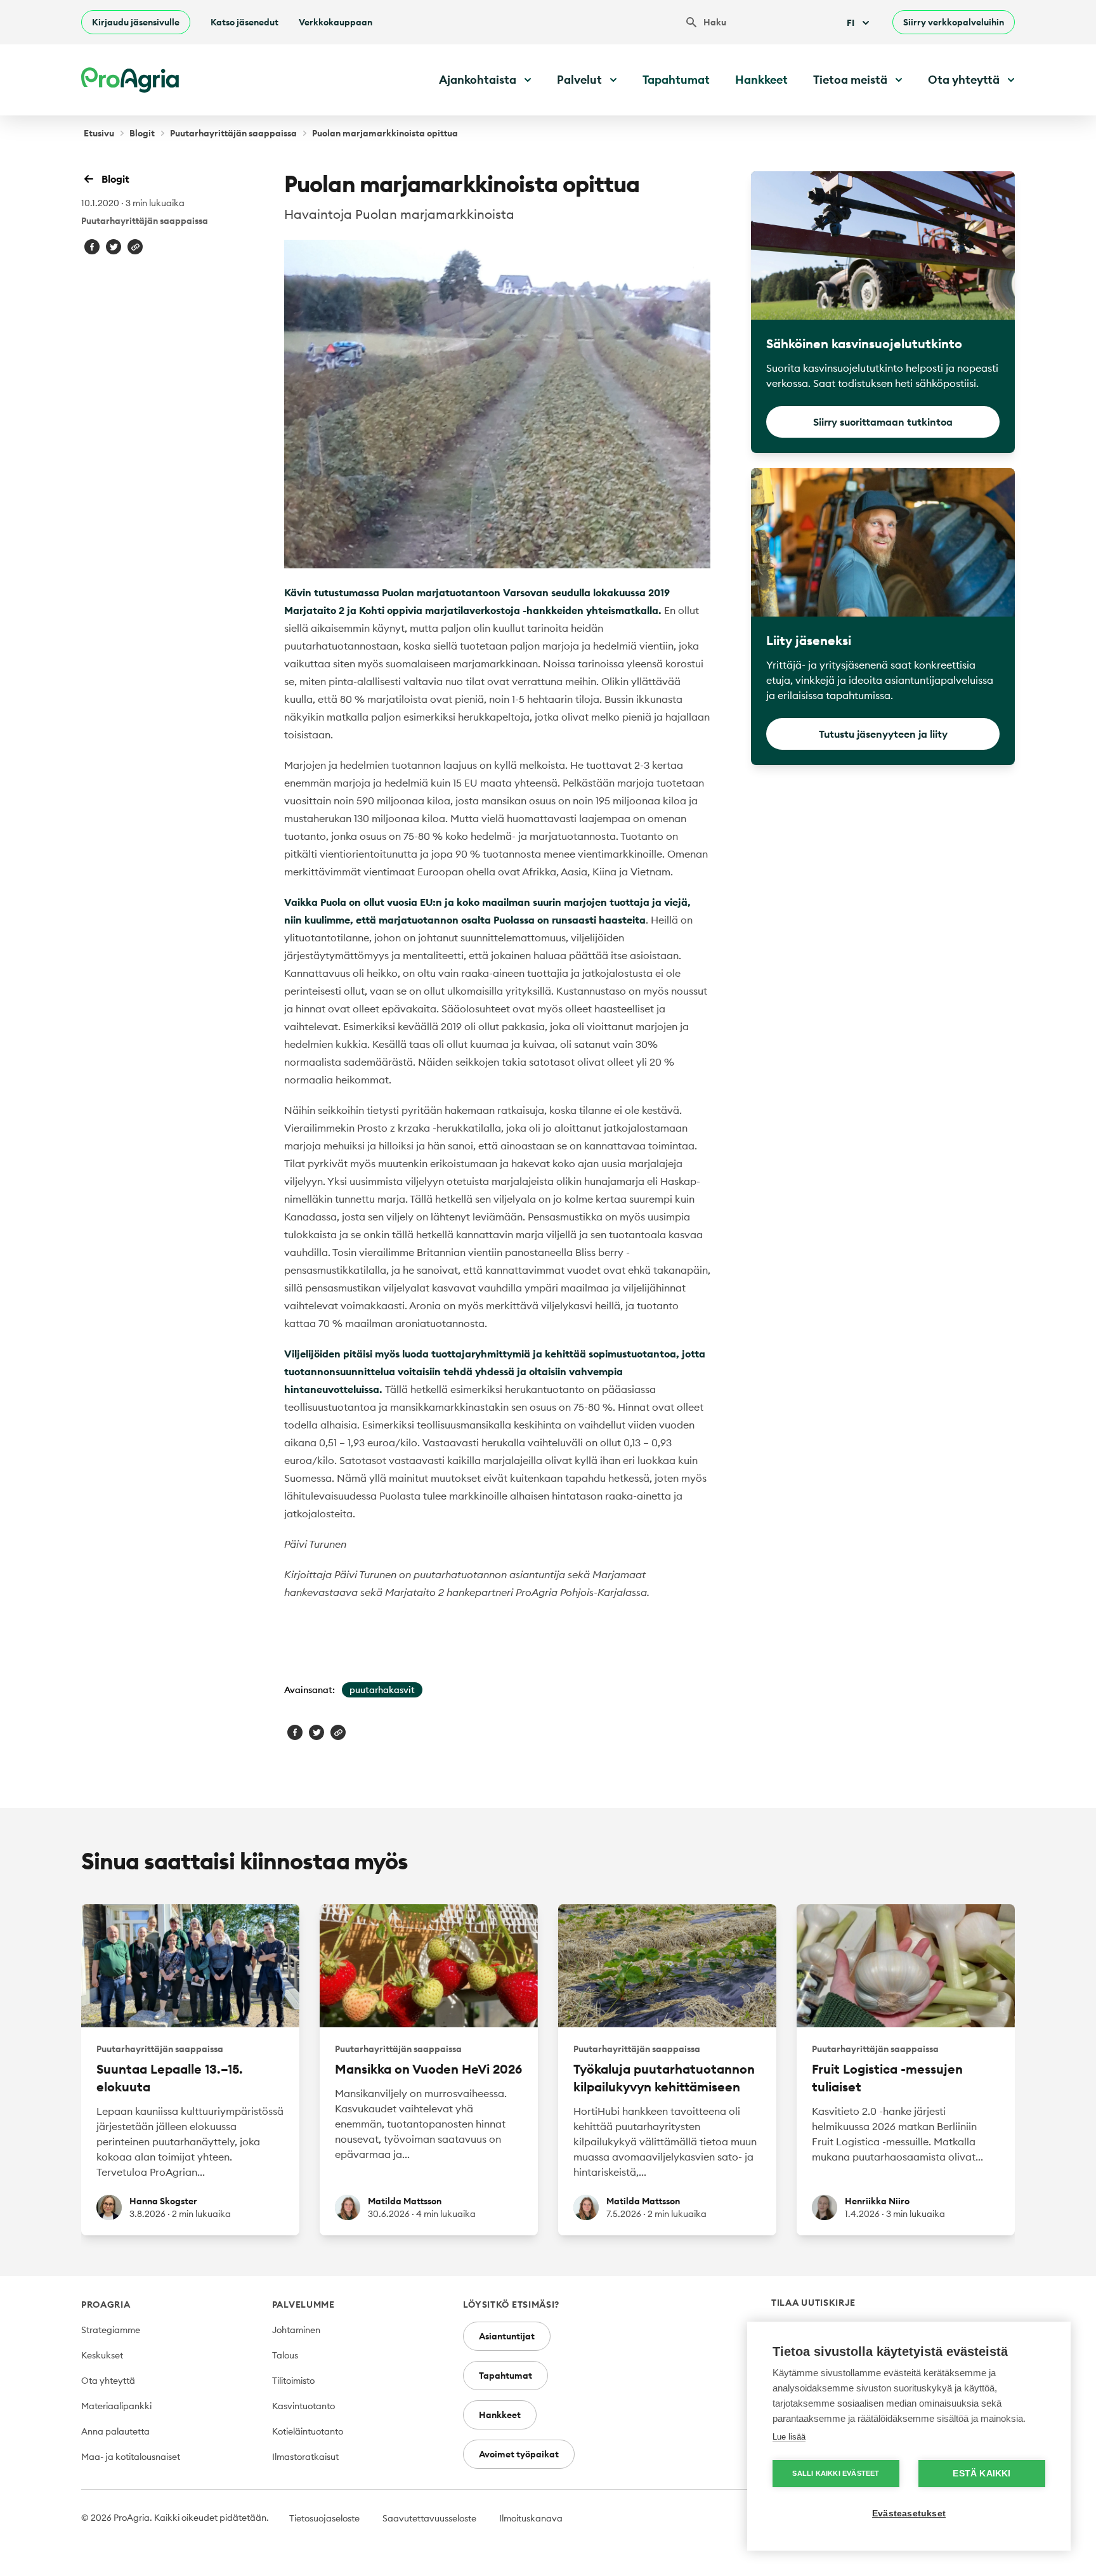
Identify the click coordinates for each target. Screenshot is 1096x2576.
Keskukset (102, 2355)
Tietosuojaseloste (324, 2518)
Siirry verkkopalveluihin (954, 22)
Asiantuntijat (507, 2336)
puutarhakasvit (382, 1690)
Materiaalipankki (116, 2406)
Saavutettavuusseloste (429, 2518)
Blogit (142, 133)
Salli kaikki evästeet (836, 2473)
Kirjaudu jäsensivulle (136, 22)
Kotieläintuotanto (308, 2431)
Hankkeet (761, 80)
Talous (285, 2355)
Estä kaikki (982, 2474)
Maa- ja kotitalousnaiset (131, 2457)
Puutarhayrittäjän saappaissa (233, 133)
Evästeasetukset (909, 2514)
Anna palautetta (115, 2431)
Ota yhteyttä (108, 2381)
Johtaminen (296, 2330)
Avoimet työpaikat (519, 2454)
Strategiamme (111, 2330)
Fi (851, 23)
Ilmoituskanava (531, 2518)
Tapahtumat (676, 80)
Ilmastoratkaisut (305, 2457)
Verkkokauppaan (336, 22)
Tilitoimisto (293, 2381)
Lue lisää (789, 2437)
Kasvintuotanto (303, 2406)
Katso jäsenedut (245, 22)
